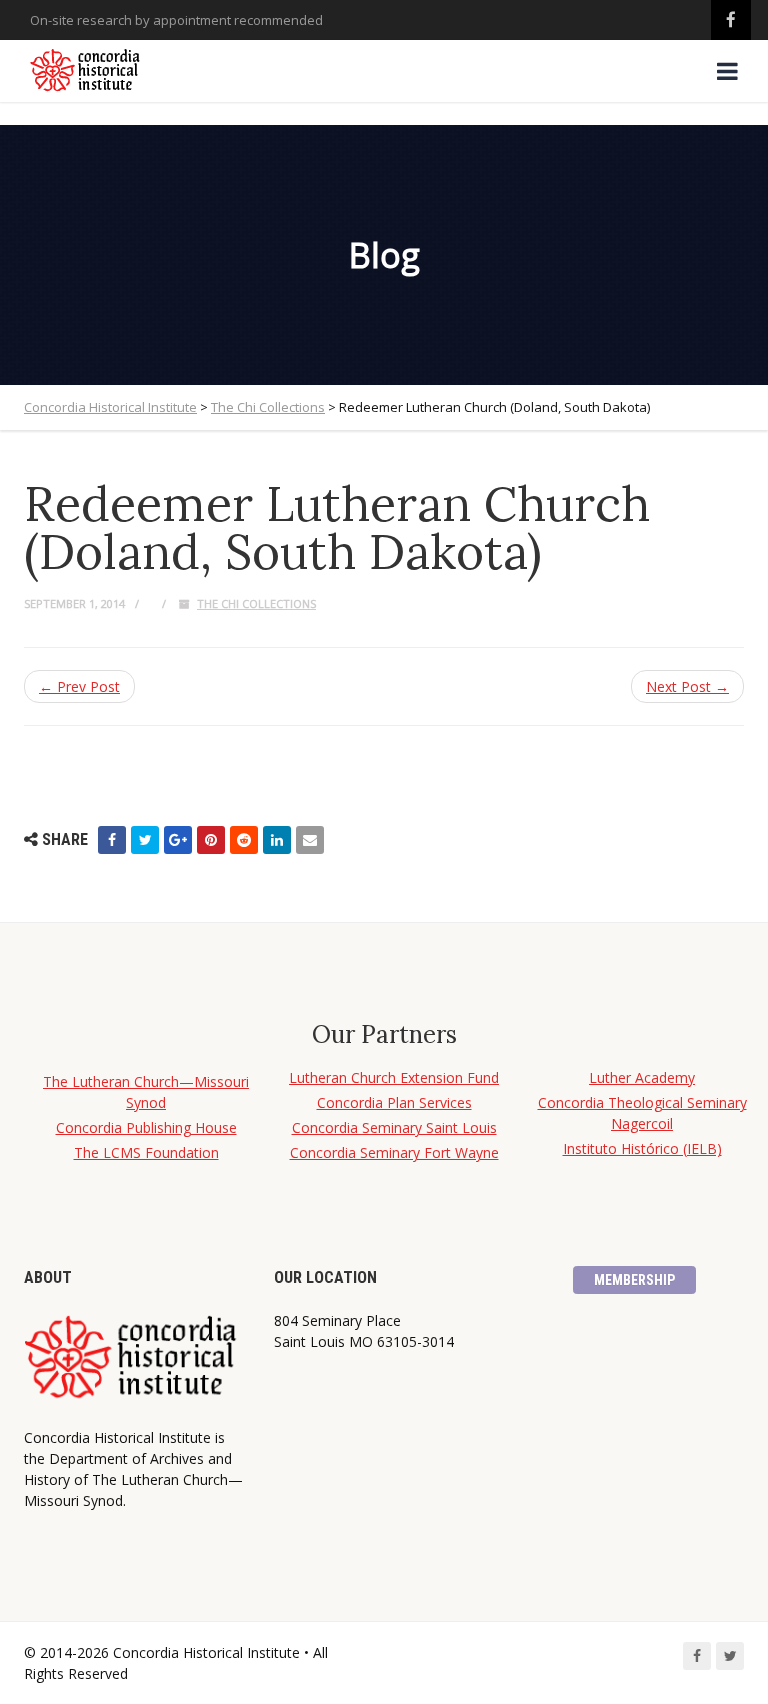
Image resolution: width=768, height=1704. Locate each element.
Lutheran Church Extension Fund (394, 1077)
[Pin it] (211, 840)
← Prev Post (79, 686)
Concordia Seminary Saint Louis (394, 1127)
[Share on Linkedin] (277, 840)
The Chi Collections (256, 603)
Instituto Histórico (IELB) (642, 1148)
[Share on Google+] (178, 840)
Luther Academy (642, 1077)
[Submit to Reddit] (244, 840)
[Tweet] (145, 840)
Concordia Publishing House (146, 1127)
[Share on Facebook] (112, 840)
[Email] (310, 840)
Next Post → (687, 686)
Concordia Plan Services (394, 1102)
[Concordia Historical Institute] (86, 71)
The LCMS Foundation (146, 1152)
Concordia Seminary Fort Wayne (394, 1152)
